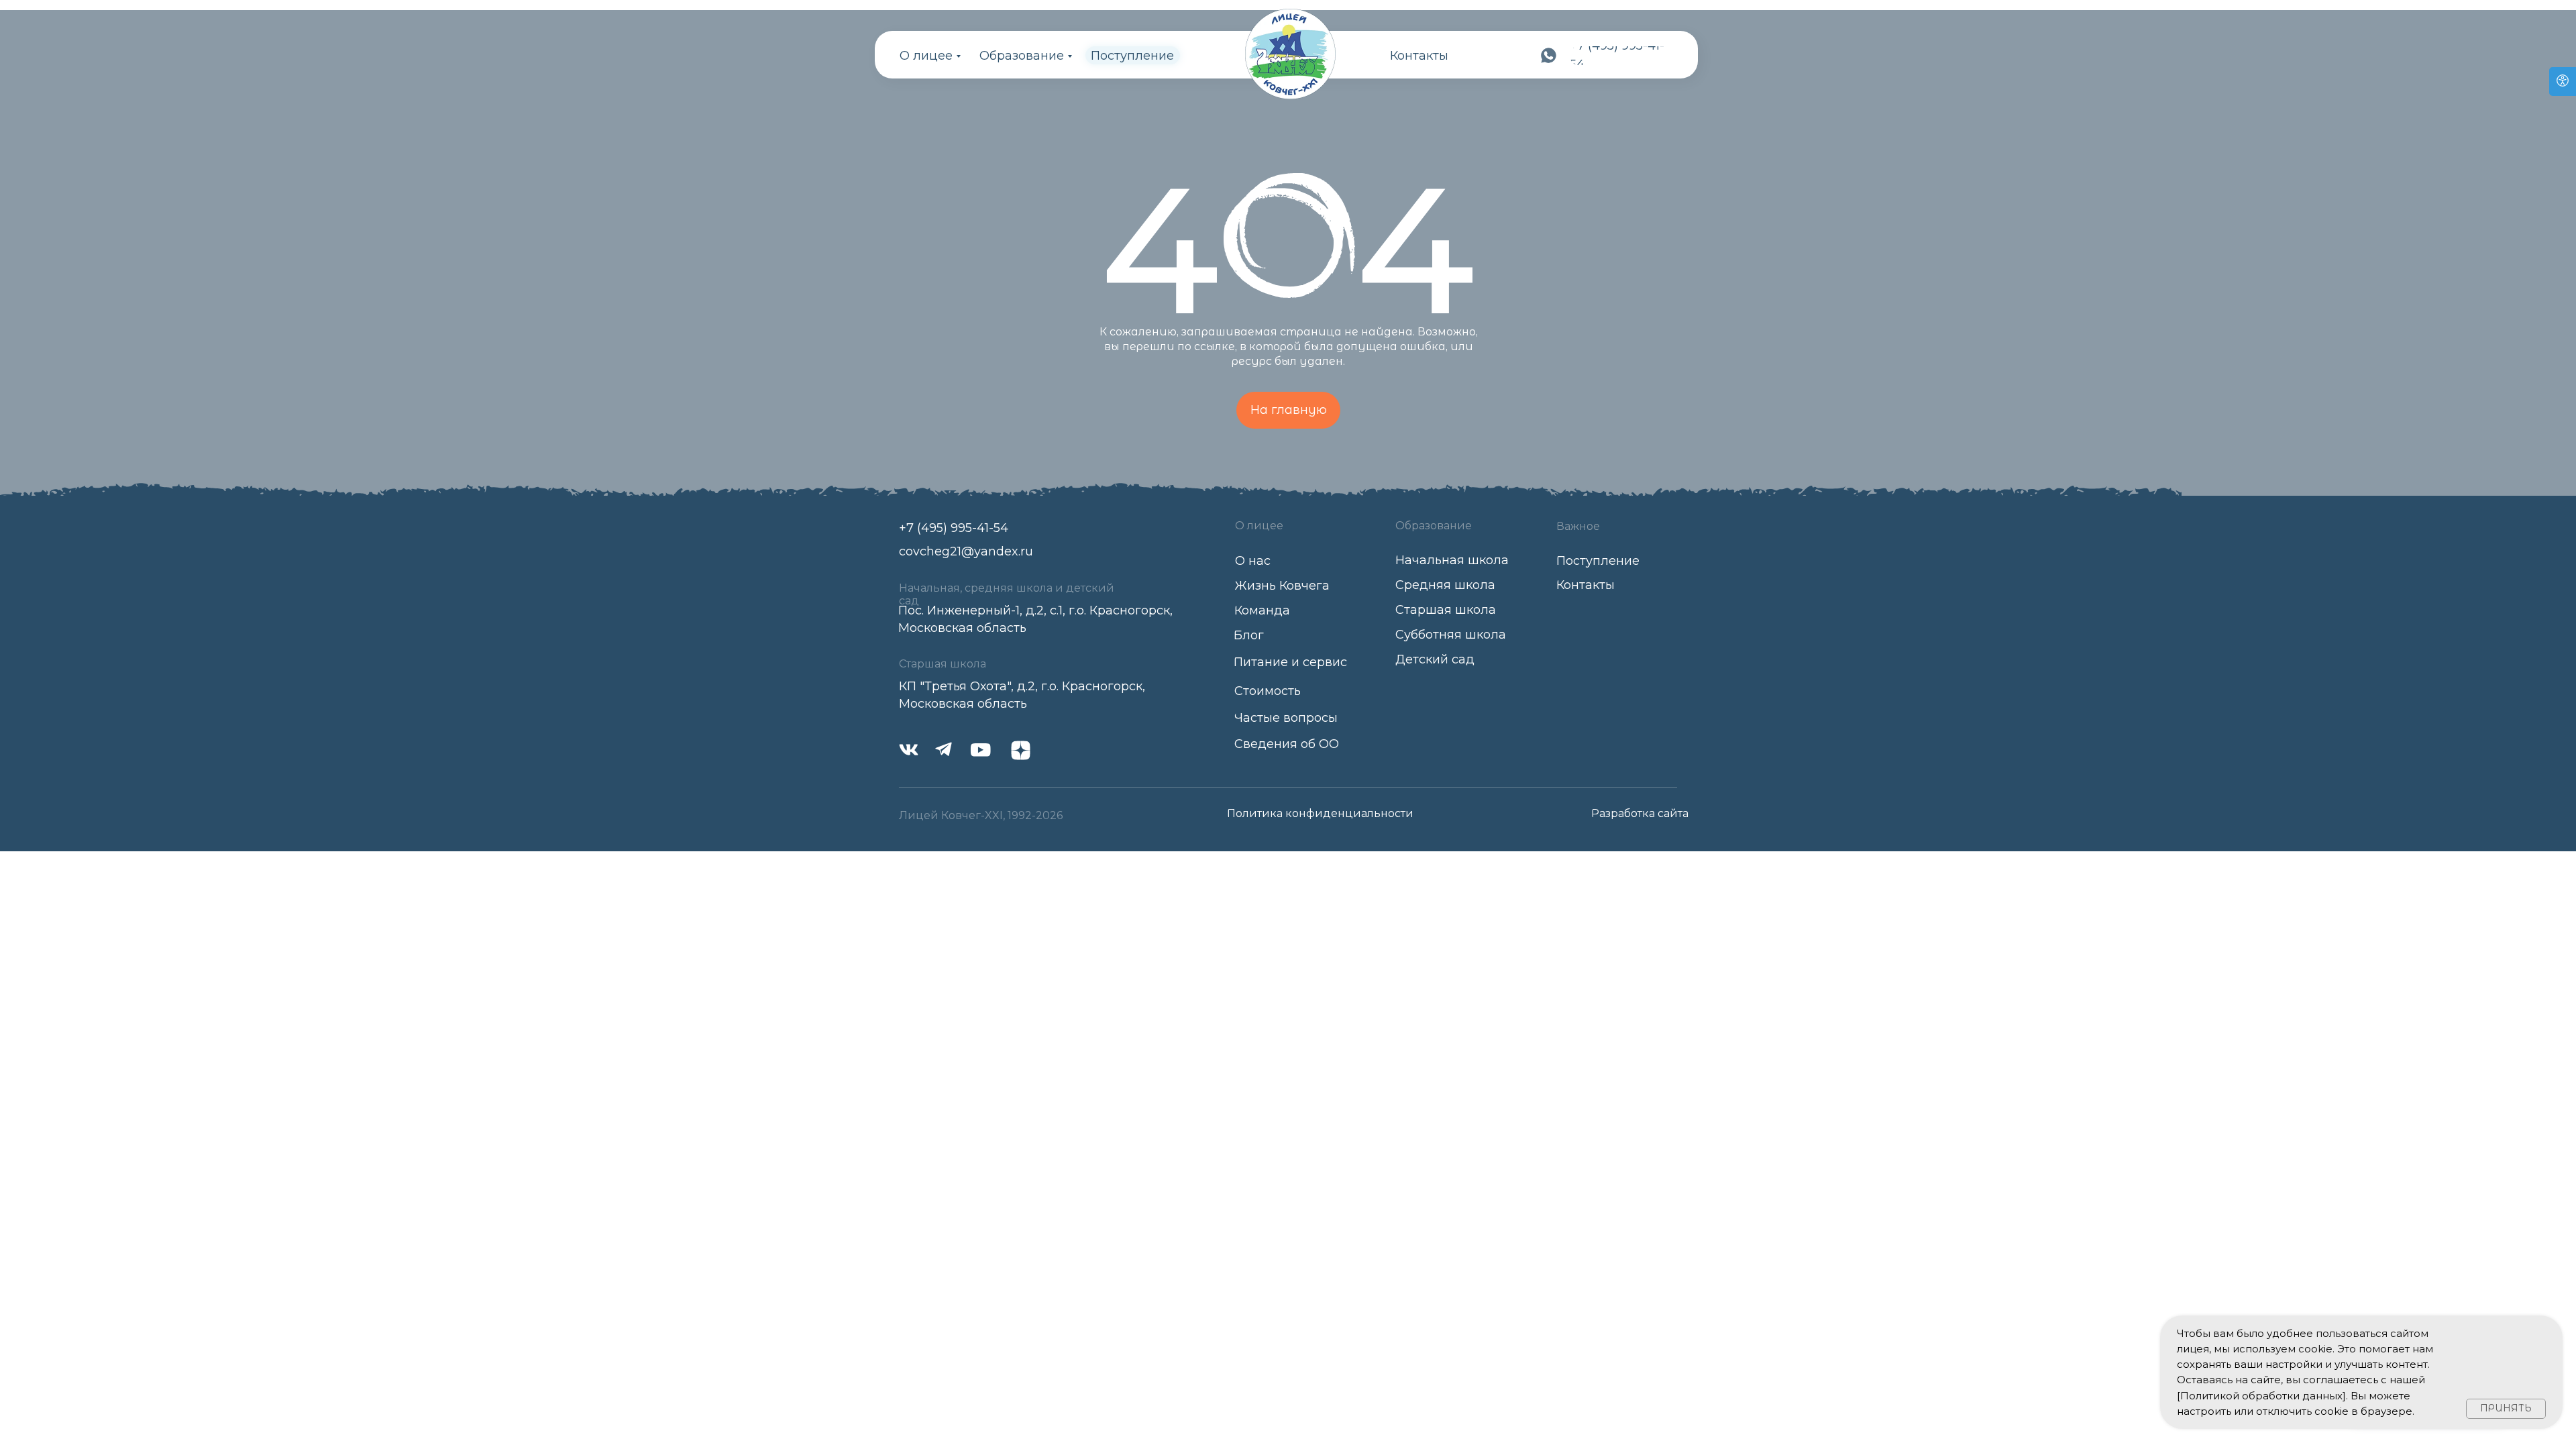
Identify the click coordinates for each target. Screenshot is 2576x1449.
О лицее (926, 56)
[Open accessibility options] (2563, 82)
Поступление (1132, 56)
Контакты (1419, 56)
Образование (1022, 56)
